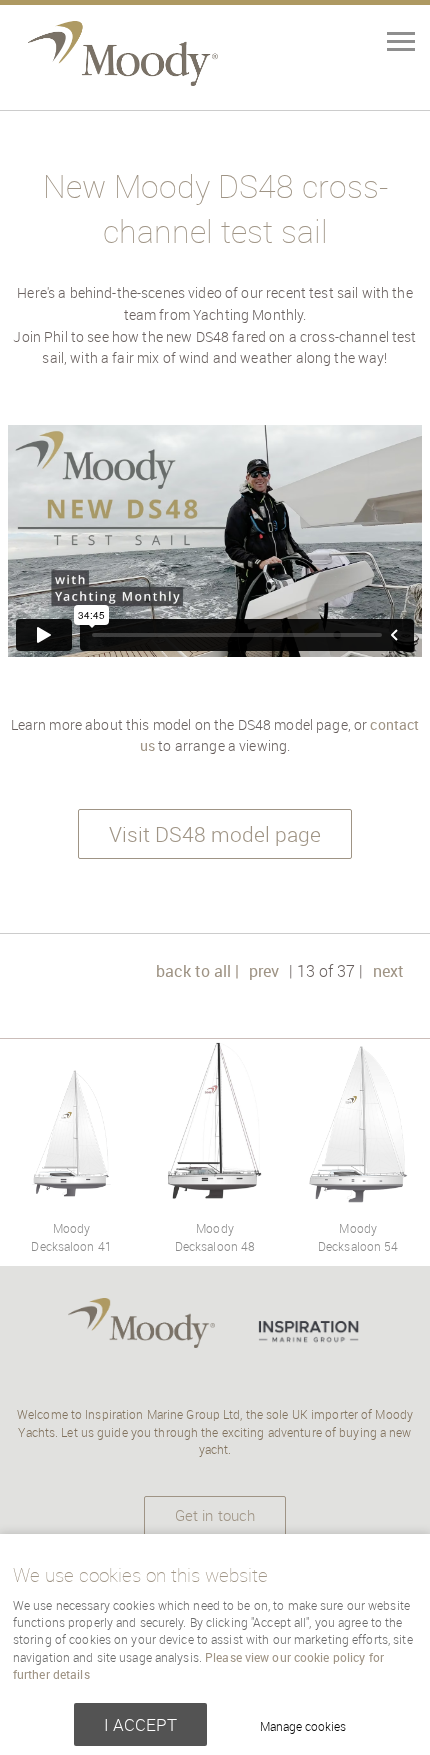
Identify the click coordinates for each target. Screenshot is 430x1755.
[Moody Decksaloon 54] (358, 1201)
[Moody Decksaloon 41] (72, 1201)
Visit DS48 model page (215, 834)
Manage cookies (303, 1726)
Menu (370, 44)
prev (264, 971)
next (388, 971)
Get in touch (215, 1515)
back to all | (197, 971)
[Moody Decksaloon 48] (215, 1201)
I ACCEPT (140, 1724)
